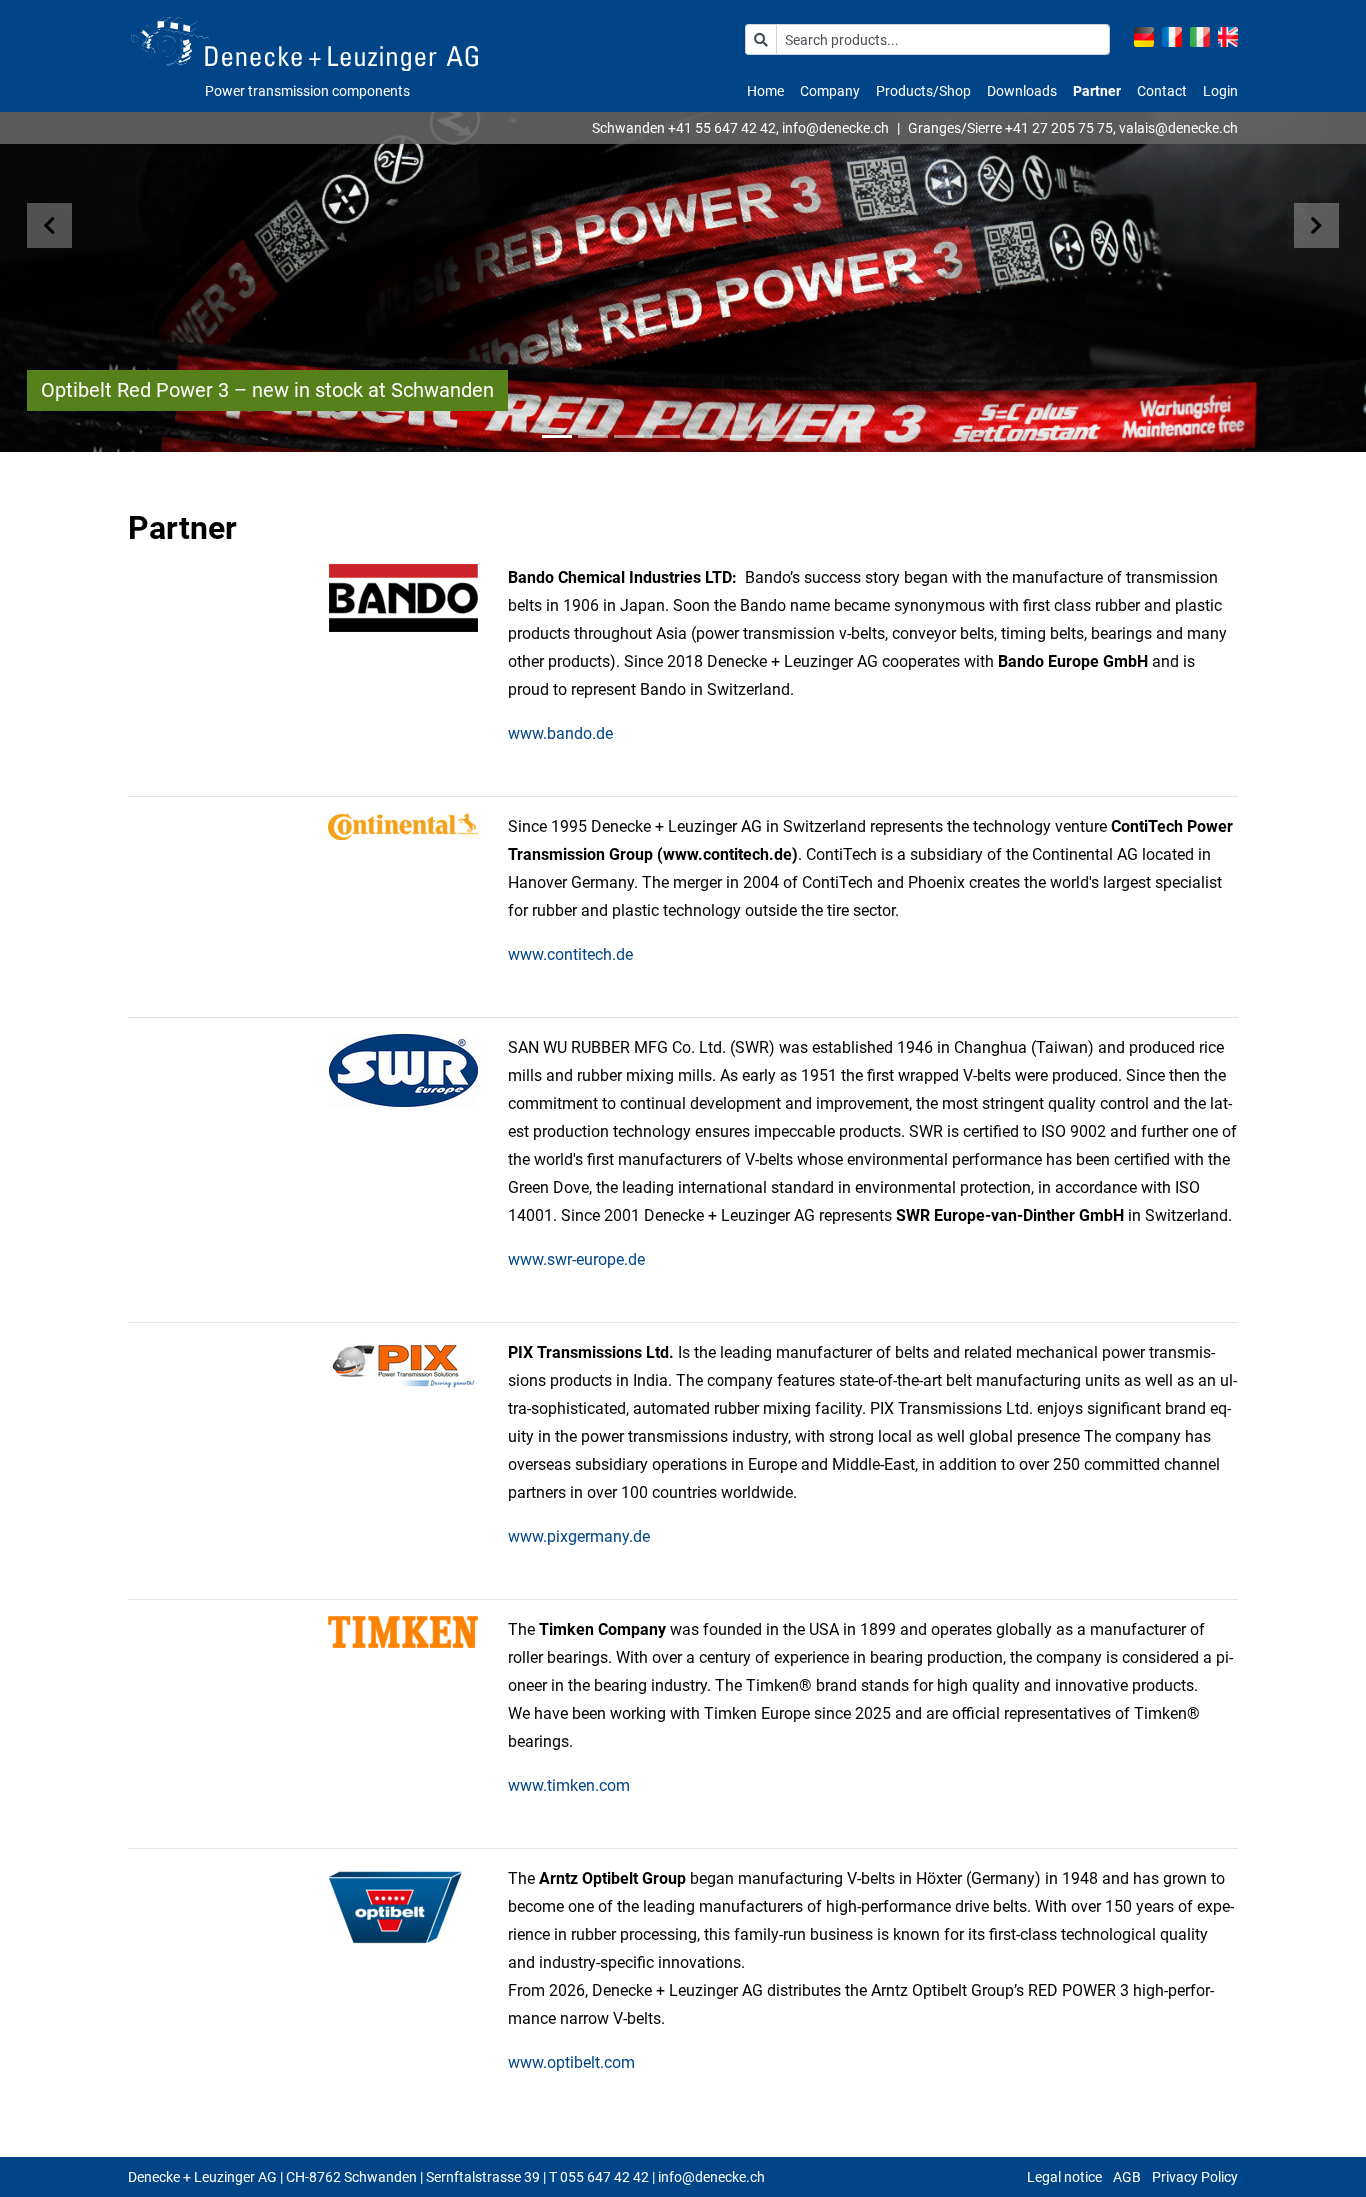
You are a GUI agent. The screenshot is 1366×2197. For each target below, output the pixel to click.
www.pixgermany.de (579, 1536)
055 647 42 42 (604, 2177)
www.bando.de (560, 733)
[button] (68, 226)
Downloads (1022, 91)
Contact (1162, 91)
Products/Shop (923, 91)
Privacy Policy (1195, 2177)
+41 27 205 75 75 (1059, 128)
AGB (1127, 2177)
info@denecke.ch (835, 128)
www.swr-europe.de (576, 1259)
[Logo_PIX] (404, 1366)
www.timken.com (569, 1785)
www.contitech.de (570, 954)
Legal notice (1064, 2177)
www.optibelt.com (571, 2062)
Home (765, 91)
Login (1220, 91)
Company (830, 91)
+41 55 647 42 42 (722, 128)
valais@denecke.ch (1178, 128)
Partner (1097, 91)
